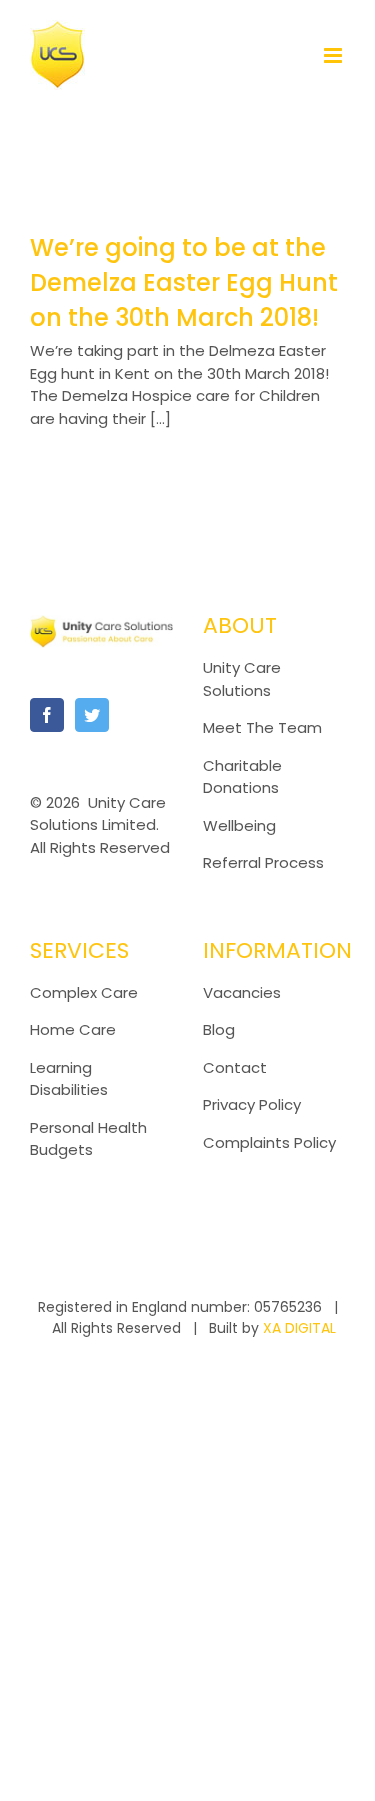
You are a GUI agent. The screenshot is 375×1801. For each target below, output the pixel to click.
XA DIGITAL (299, 1328)
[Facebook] (47, 715)
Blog (219, 1029)
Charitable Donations (242, 777)
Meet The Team (262, 727)
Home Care (73, 1029)
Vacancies (242, 992)
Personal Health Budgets (88, 1139)
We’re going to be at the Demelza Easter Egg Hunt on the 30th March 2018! (184, 282)
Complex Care (84, 992)
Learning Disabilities (69, 1079)
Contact (235, 1067)
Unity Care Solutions (242, 679)
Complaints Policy (271, 1142)
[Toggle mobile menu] (334, 55)
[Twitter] (92, 715)
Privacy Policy (252, 1104)
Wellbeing (239, 825)
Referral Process (263, 862)
